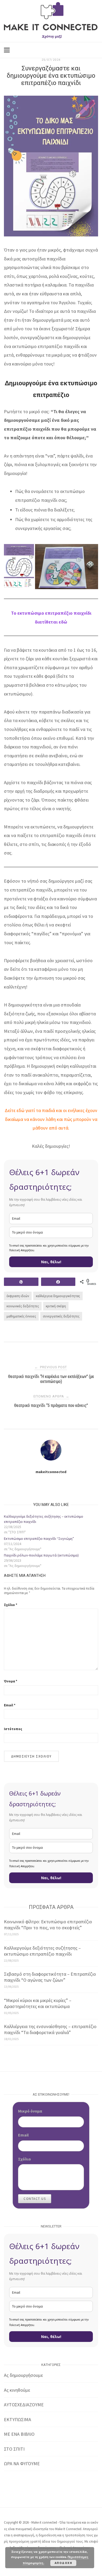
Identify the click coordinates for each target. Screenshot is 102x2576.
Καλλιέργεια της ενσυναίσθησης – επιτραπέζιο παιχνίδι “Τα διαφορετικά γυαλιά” (50, 2029)
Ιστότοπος (13, 1729)
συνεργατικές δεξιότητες (61, 1316)
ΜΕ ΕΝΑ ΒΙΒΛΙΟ (19, 2434)
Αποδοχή (64, 2563)
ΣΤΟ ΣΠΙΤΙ (14, 2449)
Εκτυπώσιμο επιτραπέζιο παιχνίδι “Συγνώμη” (39, 1539)
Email (10, 1705)
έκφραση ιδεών (18, 1296)
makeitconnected (51, 1472)
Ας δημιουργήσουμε (23, 2375)
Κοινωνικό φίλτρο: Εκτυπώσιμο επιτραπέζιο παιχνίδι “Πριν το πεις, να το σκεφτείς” (48, 1925)
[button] (19, 567)
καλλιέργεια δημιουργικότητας (58, 1296)
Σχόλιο (11, 1605)
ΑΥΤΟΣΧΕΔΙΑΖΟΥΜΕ (24, 2405)
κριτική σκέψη (56, 1306)
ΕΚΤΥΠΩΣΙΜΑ (18, 2419)
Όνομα (11, 1681)
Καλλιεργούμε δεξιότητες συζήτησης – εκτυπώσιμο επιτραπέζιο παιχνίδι (42, 1951)
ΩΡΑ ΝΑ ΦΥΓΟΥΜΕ (22, 2464)
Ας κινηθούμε (17, 2390)
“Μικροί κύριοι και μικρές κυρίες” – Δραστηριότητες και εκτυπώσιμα (38, 2003)
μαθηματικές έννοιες (21, 1316)
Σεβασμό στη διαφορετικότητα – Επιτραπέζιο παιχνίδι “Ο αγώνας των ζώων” (50, 1977)
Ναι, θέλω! (51, 1262)
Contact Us (35, 2199)
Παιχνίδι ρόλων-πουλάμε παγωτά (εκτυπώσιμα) (41, 1555)
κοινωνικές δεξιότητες (23, 1306)
